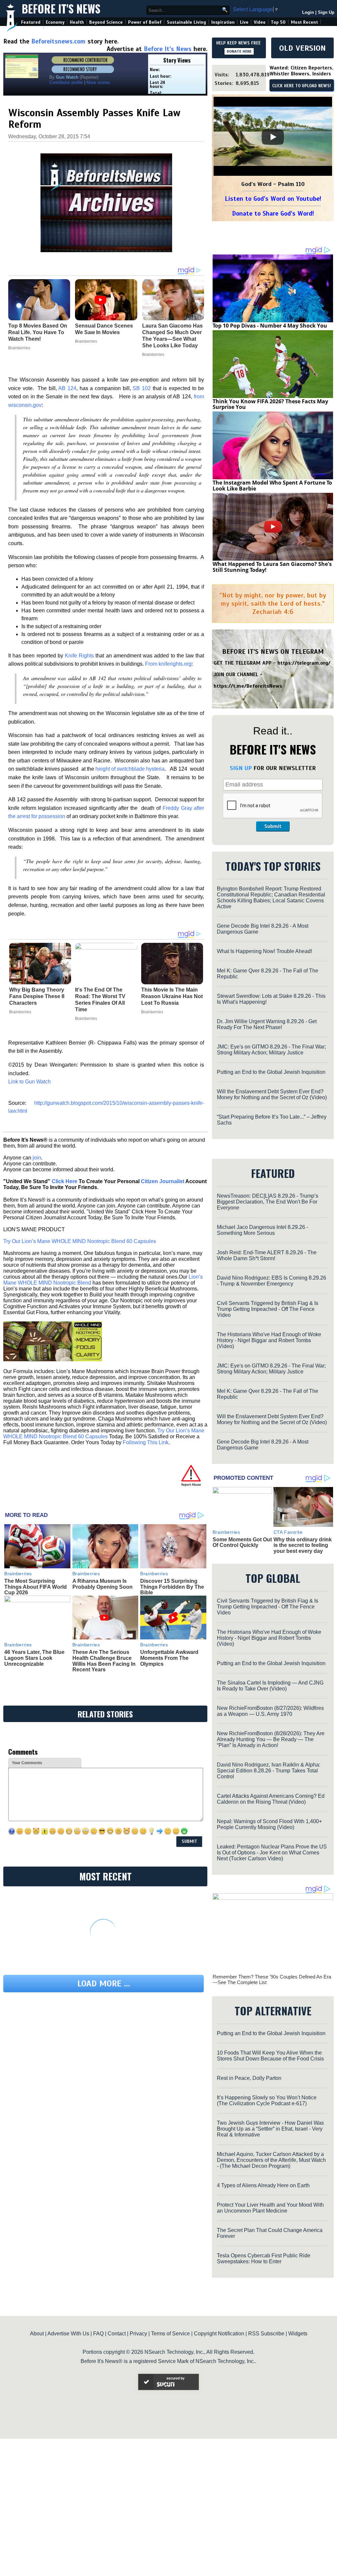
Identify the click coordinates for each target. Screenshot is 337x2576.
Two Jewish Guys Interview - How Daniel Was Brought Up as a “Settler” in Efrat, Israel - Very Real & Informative (270, 2129)
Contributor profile (66, 82)
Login (308, 12)
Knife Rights (79, 656)
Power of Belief (145, 22)
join (37, 1158)
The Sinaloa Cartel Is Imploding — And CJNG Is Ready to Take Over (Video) (270, 1686)
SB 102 (142, 388)
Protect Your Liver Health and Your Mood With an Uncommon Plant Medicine (270, 2208)
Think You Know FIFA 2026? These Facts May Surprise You (270, 404)
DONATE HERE (239, 51)
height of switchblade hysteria (130, 769)
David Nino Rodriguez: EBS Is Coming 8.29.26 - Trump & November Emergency (272, 1281)
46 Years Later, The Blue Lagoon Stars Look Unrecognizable (34, 1658)
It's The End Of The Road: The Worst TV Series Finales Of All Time (100, 1000)
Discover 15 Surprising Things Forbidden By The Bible (172, 1587)
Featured (31, 22)
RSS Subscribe (266, 2334)
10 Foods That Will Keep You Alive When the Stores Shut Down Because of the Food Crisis (270, 2056)
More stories (98, 82)
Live (244, 22)
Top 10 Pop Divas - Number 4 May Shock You (270, 326)
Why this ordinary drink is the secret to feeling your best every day (303, 1545)
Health (77, 22)
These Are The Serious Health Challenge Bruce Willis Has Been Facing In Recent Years (104, 1661)
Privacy (138, 2334)
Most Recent (304, 22)
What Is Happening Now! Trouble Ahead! (264, 951)
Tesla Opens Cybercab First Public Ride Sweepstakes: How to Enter (264, 2258)
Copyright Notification (219, 2334)
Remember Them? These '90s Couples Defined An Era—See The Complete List (272, 1979)
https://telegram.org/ (304, 663)
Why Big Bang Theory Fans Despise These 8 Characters (37, 996)
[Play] (273, 137)
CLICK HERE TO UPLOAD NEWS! (302, 86)
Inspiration (223, 22)
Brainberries (20, 1012)
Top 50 (278, 22)
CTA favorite (288, 1532)
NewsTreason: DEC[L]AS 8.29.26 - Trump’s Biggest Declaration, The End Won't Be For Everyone (268, 1202)
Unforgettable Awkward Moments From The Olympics (169, 1658)
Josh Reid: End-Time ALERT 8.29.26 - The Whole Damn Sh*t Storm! (267, 1255)
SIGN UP (241, 768)
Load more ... (104, 1984)
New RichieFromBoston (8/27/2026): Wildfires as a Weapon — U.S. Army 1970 (270, 1711)
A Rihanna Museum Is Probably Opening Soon (103, 1584)
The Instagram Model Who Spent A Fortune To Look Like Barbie (272, 486)
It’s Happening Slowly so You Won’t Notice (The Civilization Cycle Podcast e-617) (267, 2100)
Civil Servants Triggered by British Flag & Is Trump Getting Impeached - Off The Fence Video (268, 1309)
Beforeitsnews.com (58, 41)
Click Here (65, 1181)
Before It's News (61, 9)
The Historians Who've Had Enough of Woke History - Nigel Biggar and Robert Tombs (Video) (269, 1340)
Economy (55, 22)
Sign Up (326, 12)
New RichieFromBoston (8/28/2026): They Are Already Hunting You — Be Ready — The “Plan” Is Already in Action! (271, 1739)
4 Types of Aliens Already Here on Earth (263, 2185)
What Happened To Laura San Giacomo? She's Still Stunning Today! (272, 567)
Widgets (298, 2334)
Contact (117, 2334)
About (37, 2334)
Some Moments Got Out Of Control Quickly (242, 1542)
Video (260, 22)
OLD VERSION (302, 48)
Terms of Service (170, 2334)
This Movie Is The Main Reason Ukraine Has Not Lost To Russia (172, 996)
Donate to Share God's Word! (273, 213)
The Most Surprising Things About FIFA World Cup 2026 (36, 1587)
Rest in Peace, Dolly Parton (249, 2078)
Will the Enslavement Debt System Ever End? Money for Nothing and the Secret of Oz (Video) (272, 1094)
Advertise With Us (68, 2334)
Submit (273, 826)
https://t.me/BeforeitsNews (248, 686)
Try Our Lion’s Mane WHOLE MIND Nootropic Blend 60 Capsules (80, 1241)
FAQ (98, 2334)
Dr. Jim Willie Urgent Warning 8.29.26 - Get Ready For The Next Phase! (267, 1024)
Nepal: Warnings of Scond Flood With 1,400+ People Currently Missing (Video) (269, 1824)
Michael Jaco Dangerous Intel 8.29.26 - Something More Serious (262, 1230)
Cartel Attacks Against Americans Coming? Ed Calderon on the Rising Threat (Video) (271, 1799)
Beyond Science (106, 22)
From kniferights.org (168, 664)
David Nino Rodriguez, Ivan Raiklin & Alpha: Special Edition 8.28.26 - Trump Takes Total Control (269, 1771)
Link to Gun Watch (29, 1082)
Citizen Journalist (163, 1181)
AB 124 (67, 388)
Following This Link (146, 1442)
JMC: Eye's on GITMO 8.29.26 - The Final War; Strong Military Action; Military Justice (271, 1050)
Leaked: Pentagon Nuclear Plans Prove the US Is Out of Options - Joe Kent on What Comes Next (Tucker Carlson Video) (272, 1853)
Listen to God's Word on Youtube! (273, 199)
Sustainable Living (186, 22)
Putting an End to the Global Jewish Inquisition (271, 1072)
